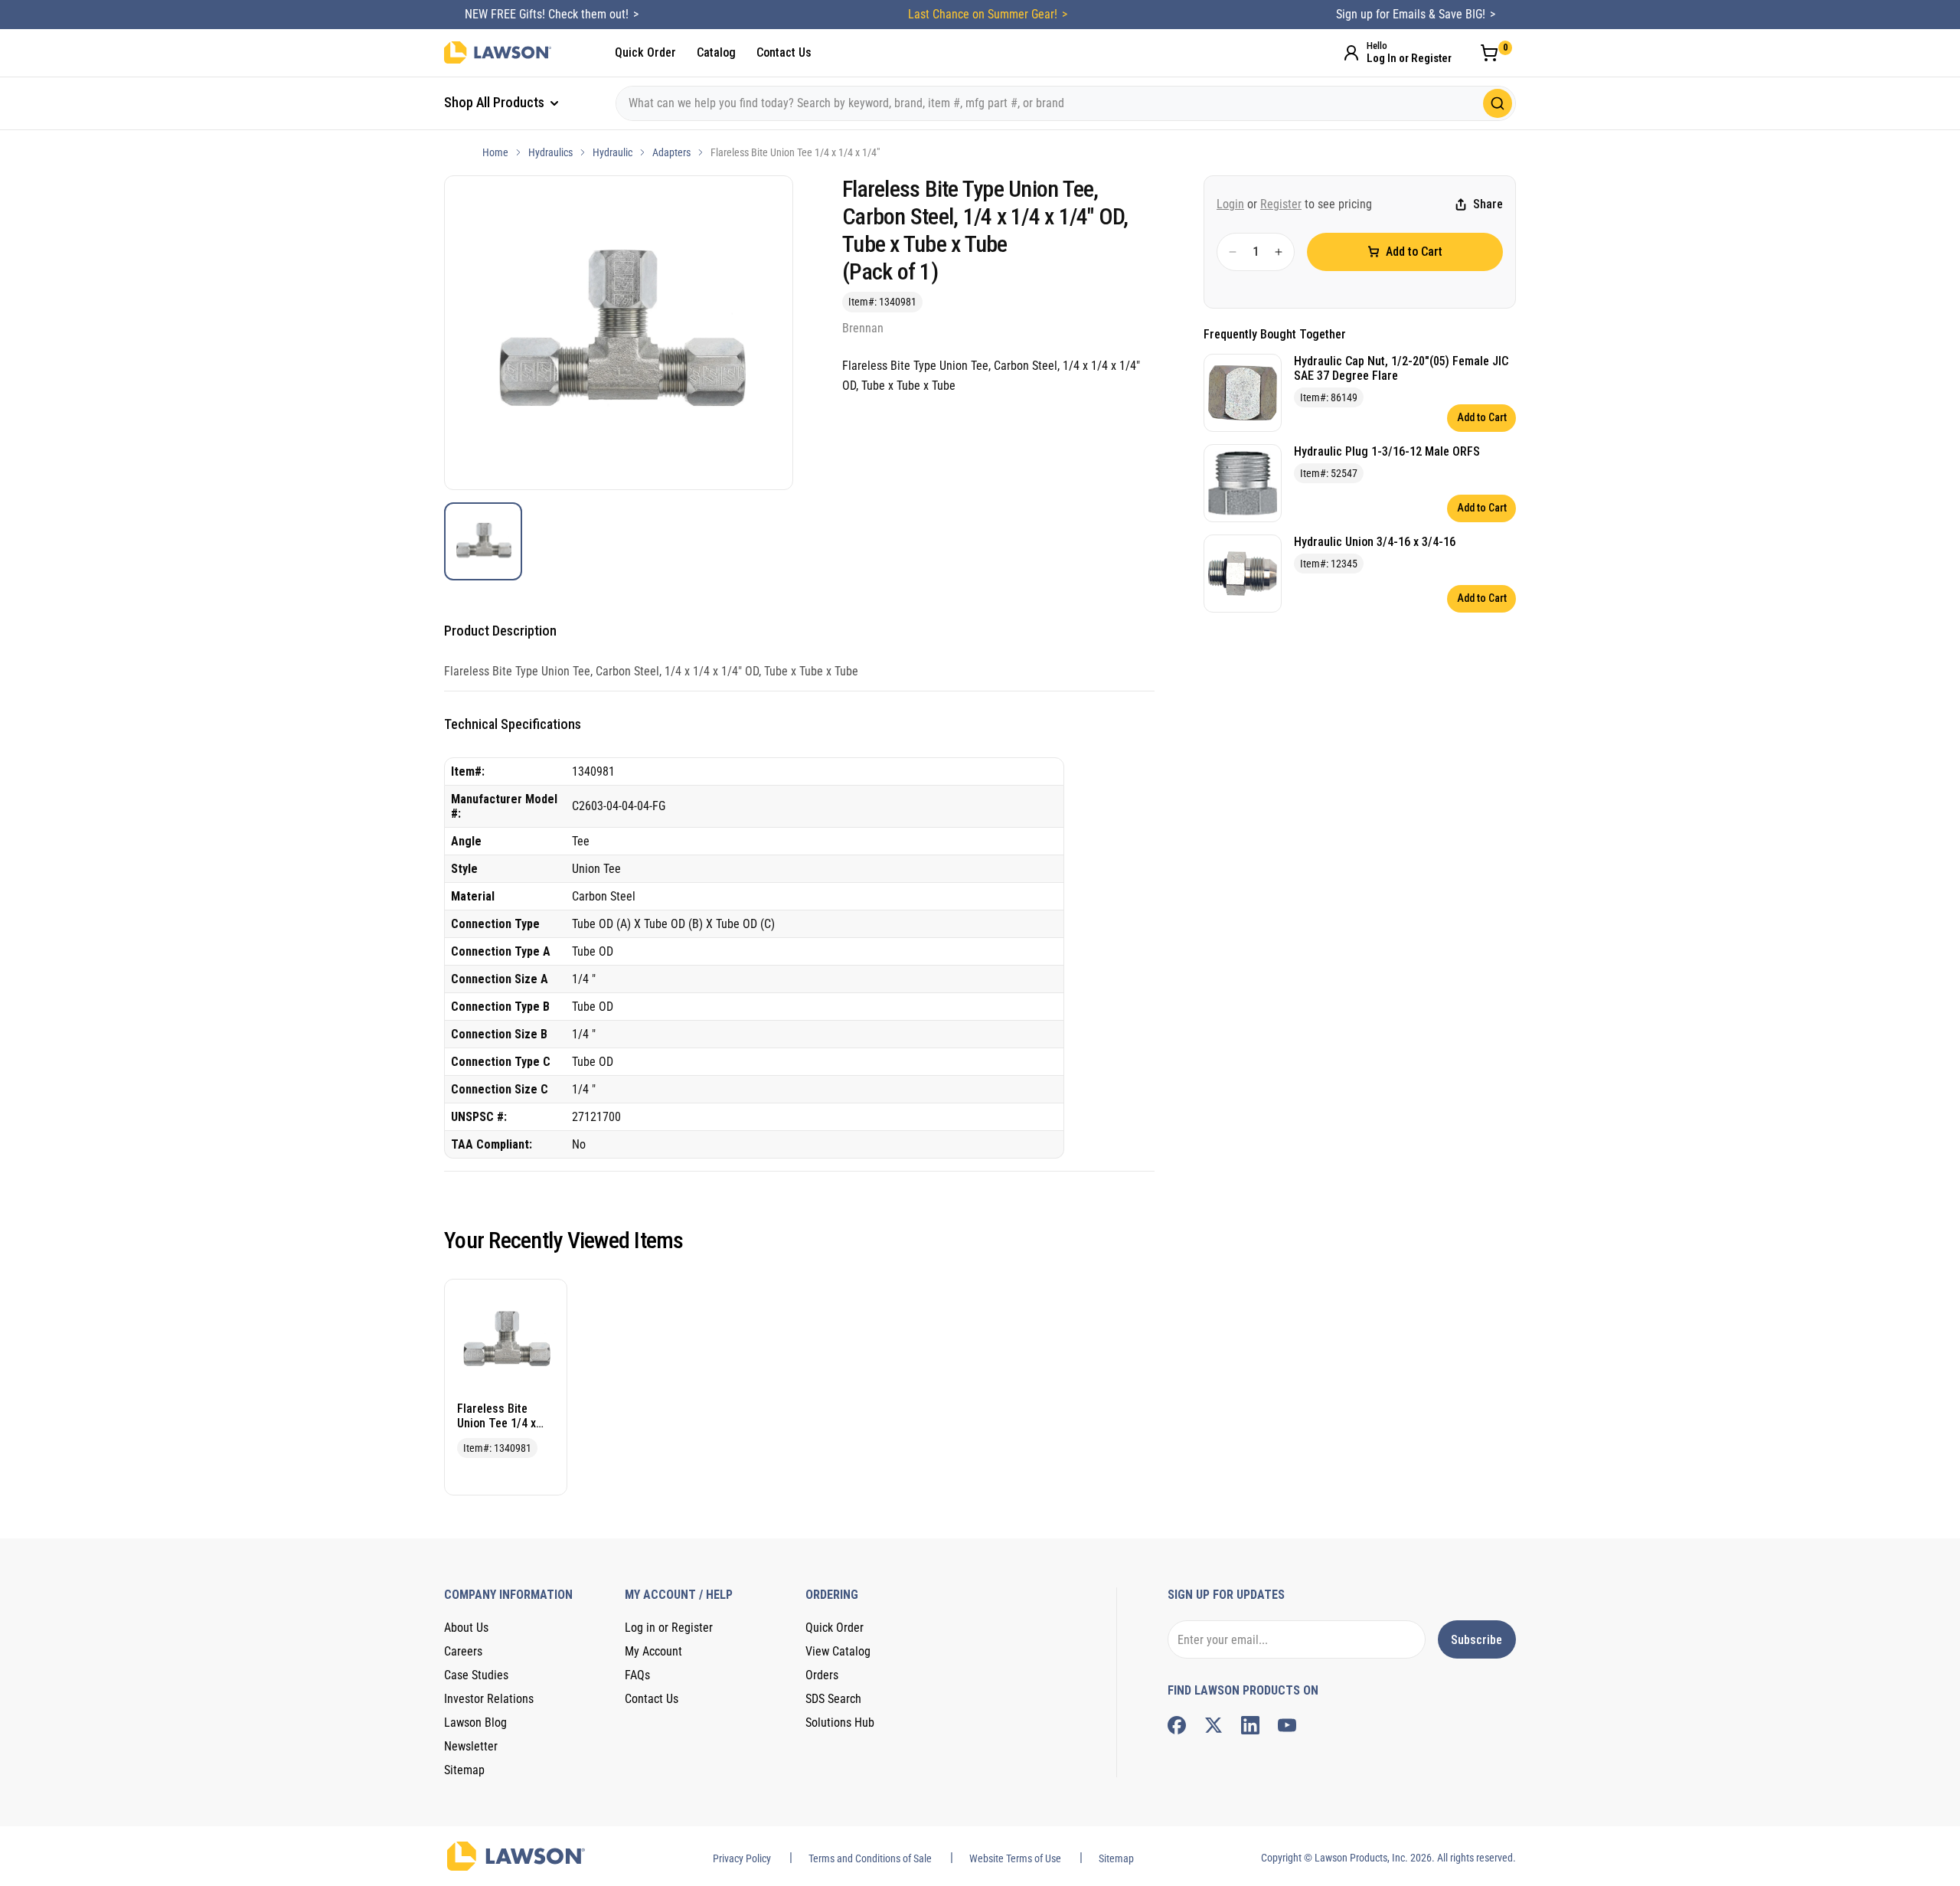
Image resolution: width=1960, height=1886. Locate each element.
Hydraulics (550, 152)
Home (495, 152)
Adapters (671, 152)
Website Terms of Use (1015, 1858)
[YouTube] (1287, 1725)
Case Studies (476, 1675)
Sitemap (464, 1770)
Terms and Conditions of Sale (870, 1858)
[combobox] (1066, 103)
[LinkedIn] (1250, 1725)
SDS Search (833, 1699)
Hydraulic (612, 152)
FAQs (637, 1675)
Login (1230, 204)
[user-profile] (1351, 53)
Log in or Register (669, 1628)
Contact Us (784, 52)
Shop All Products (496, 102)
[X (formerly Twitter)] (1214, 1725)
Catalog (716, 52)
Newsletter (471, 1746)
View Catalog (838, 1651)
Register (1281, 204)
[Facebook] (1177, 1725)
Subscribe (1477, 1640)
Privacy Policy (742, 1858)
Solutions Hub (840, 1723)
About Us (466, 1628)
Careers (463, 1651)
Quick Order (645, 52)
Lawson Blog (475, 1723)
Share (1488, 205)
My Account (653, 1651)
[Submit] (1498, 103)
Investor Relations (489, 1699)
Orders (822, 1675)
